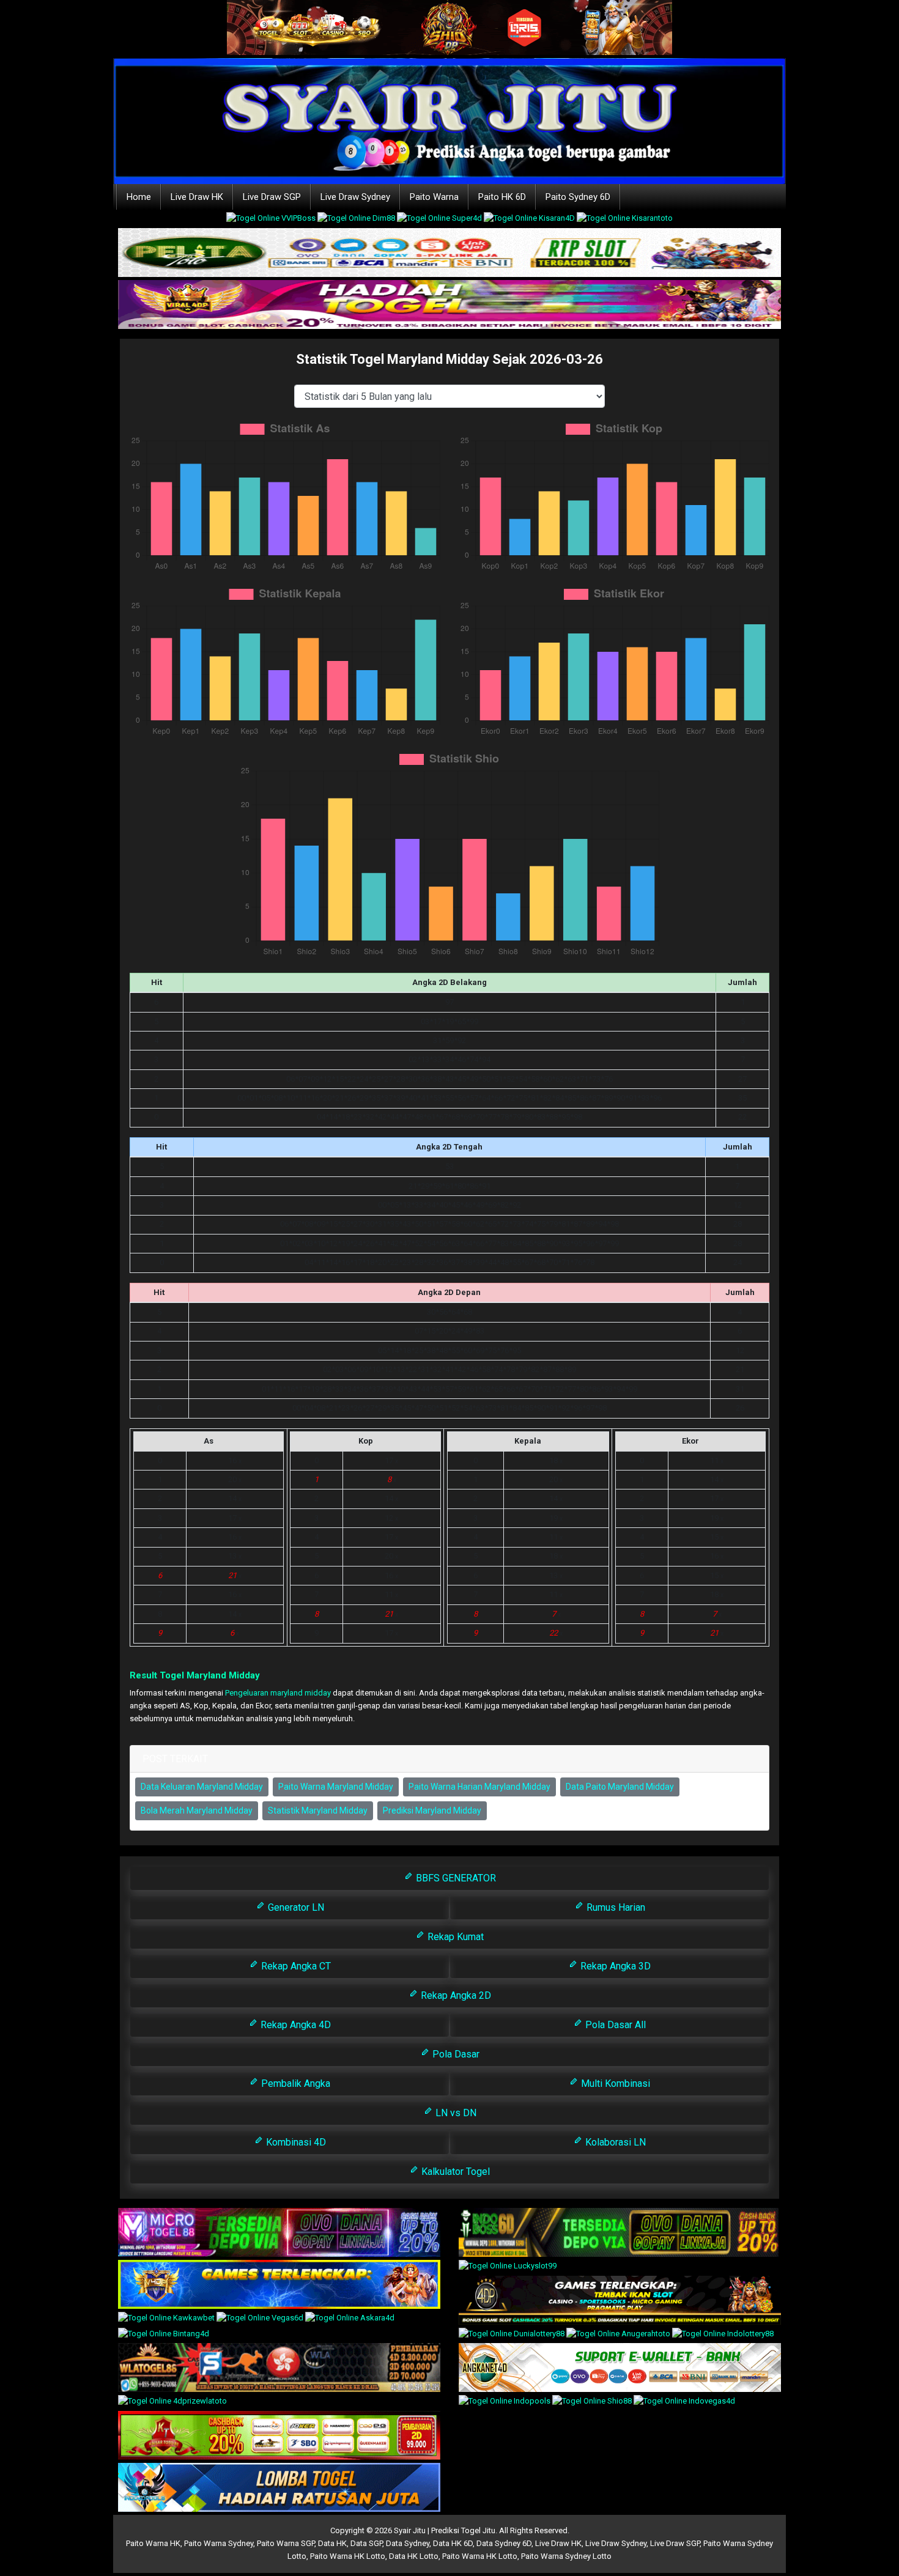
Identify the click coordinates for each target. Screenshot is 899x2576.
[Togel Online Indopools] (505, 2403)
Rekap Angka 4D (294, 2025)
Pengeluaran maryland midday (278, 1693)
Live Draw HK (197, 197)
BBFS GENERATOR (455, 1878)
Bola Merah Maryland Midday (197, 1810)
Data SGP (366, 2543)
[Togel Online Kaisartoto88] (279, 2436)
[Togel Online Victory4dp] (279, 2285)
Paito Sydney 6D (578, 197)
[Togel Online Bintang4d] (164, 2335)
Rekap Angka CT (295, 1966)
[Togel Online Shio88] (593, 2403)
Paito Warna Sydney (219, 2543)
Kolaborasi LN (614, 2142)
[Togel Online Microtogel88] (279, 2233)
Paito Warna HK (153, 2543)
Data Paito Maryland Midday (620, 1787)
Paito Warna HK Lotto (348, 2556)
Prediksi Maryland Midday (432, 1810)
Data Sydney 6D (504, 2543)
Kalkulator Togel (454, 2172)
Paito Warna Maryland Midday (336, 1787)
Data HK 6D (453, 2543)
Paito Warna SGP (286, 2543)
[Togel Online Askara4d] (350, 2319)
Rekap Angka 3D (614, 1966)
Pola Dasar (455, 2054)
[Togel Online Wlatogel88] (279, 2368)
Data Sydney (408, 2543)
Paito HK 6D (502, 197)
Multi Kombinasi (614, 2083)
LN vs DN (455, 2113)
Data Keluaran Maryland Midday (202, 1787)
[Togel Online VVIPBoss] (272, 220)
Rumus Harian (615, 1907)
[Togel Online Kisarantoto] (625, 220)
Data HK (332, 2543)
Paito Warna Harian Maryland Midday (479, 1787)
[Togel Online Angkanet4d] (620, 2368)
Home (139, 197)
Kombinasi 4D (295, 2142)
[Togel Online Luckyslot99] (508, 2267)
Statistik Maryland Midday (318, 1810)
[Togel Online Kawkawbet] (167, 2319)
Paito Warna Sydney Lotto (566, 2556)
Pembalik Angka (294, 2083)
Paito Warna (434, 197)
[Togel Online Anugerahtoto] (619, 2335)
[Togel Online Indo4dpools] (279, 2488)
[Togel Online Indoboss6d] (620, 2233)
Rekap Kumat (454, 1937)
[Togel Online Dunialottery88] (512, 2335)
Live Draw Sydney (355, 197)
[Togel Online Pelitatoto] (449, 253)
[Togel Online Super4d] (440, 220)
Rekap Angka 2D (455, 1995)
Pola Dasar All (614, 2025)
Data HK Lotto (414, 2556)
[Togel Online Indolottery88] (723, 2335)
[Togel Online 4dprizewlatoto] (172, 2403)
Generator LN (295, 1907)
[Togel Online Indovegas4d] (684, 2403)
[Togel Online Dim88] (357, 220)
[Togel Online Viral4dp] (449, 305)
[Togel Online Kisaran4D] (530, 220)
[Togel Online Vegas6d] (261, 2319)
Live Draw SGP (272, 197)
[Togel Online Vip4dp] (620, 2301)
